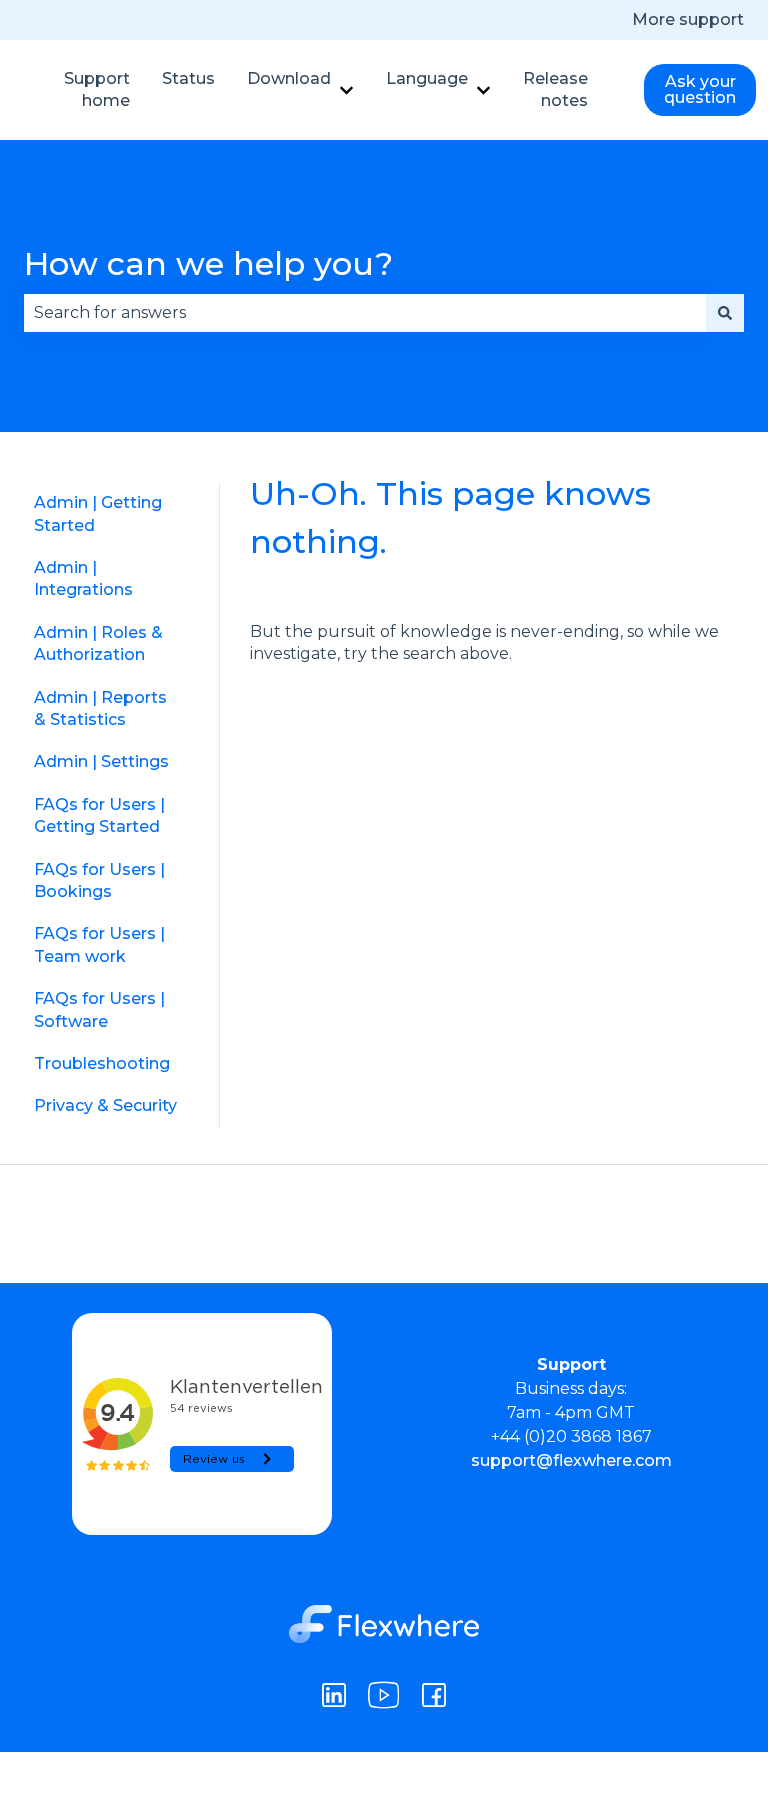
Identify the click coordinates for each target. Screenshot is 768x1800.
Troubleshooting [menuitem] (102, 1063)
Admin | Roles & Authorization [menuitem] (98, 643)
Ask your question (700, 89)
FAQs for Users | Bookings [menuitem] (99, 880)
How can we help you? (208, 263)
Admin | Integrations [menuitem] (83, 578)
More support (688, 19)
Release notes (555, 89)
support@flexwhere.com (571, 1460)
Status (188, 78)
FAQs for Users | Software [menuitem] (99, 1009)
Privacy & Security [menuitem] (105, 1105)
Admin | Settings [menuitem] (101, 761)
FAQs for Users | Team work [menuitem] (99, 944)
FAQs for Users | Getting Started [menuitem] (99, 815)
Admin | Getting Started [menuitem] (98, 513)
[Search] (725, 313)
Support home (97, 89)
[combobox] (365, 313)
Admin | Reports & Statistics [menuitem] (100, 708)
